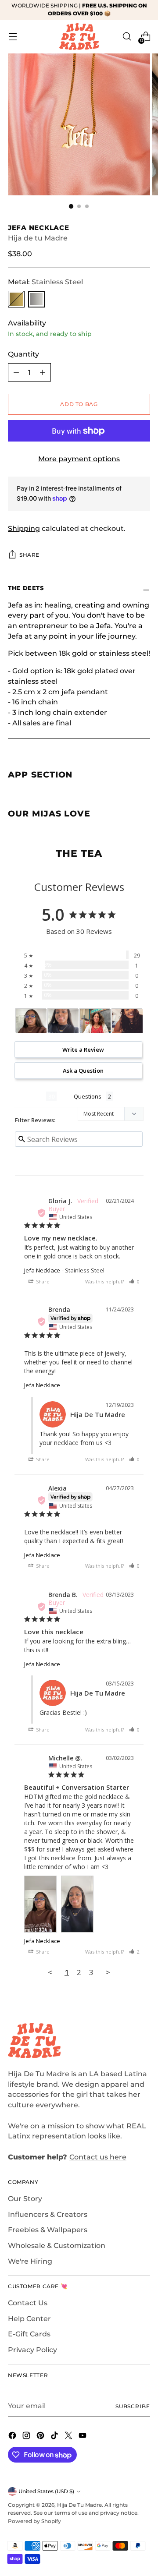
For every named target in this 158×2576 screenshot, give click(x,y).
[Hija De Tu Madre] (79, 37)
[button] (134, 1281)
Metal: (45, 282)
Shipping (24, 528)
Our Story (25, 2199)
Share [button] (42, 1281)
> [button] (108, 1972)
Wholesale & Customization (57, 2246)
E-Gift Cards (29, 2334)
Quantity (23, 354)
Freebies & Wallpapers (48, 2230)
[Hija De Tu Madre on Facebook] (13, 2437)
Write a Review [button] (83, 1049)
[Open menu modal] (13, 37)
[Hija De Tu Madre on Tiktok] (55, 2437)
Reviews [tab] (30, 1096)
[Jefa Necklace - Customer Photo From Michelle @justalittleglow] (31, 1021)
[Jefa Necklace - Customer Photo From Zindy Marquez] (127, 1021)
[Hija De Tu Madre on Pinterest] (41, 2437)
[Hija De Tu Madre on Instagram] (27, 2437)
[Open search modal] (127, 37)
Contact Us (28, 2303)
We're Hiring (30, 2261)
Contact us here (98, 2157)
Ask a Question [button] (83, 1071)
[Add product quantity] (43, 372)
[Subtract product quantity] (16, 372)
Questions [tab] (88, 1096)
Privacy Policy (32, 2350)
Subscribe (133, 2406)
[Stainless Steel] (36, 299)
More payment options (79, 459)
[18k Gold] (16, 299)
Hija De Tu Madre (79, 2505)
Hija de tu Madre (38, 238)
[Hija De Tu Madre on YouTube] (83, 2437)
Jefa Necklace (42, 1270)
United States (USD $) (46, 2491)
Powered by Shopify (34, 2521)
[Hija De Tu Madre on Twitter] (69, 2437)
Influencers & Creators (48, 2214)
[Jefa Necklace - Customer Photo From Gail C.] (95, 1021)
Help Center (29, 2319)
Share (29, 555)
